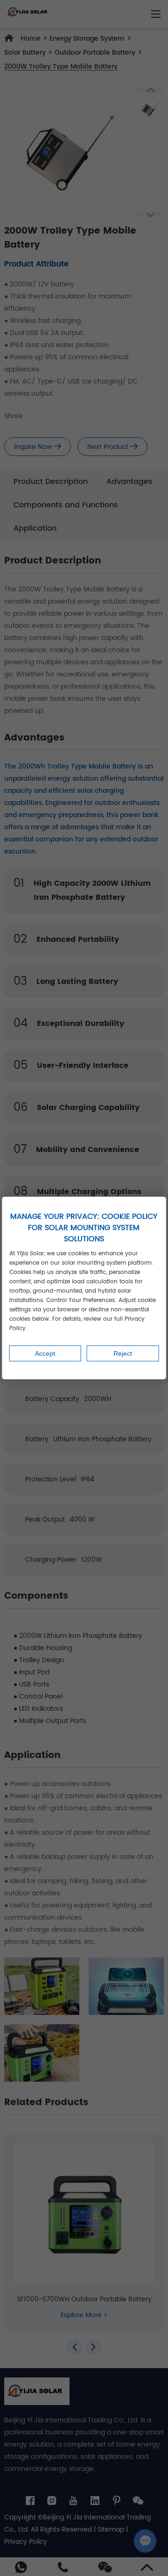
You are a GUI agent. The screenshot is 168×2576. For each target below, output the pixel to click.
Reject (123, 1353)
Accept (45, 1353)
